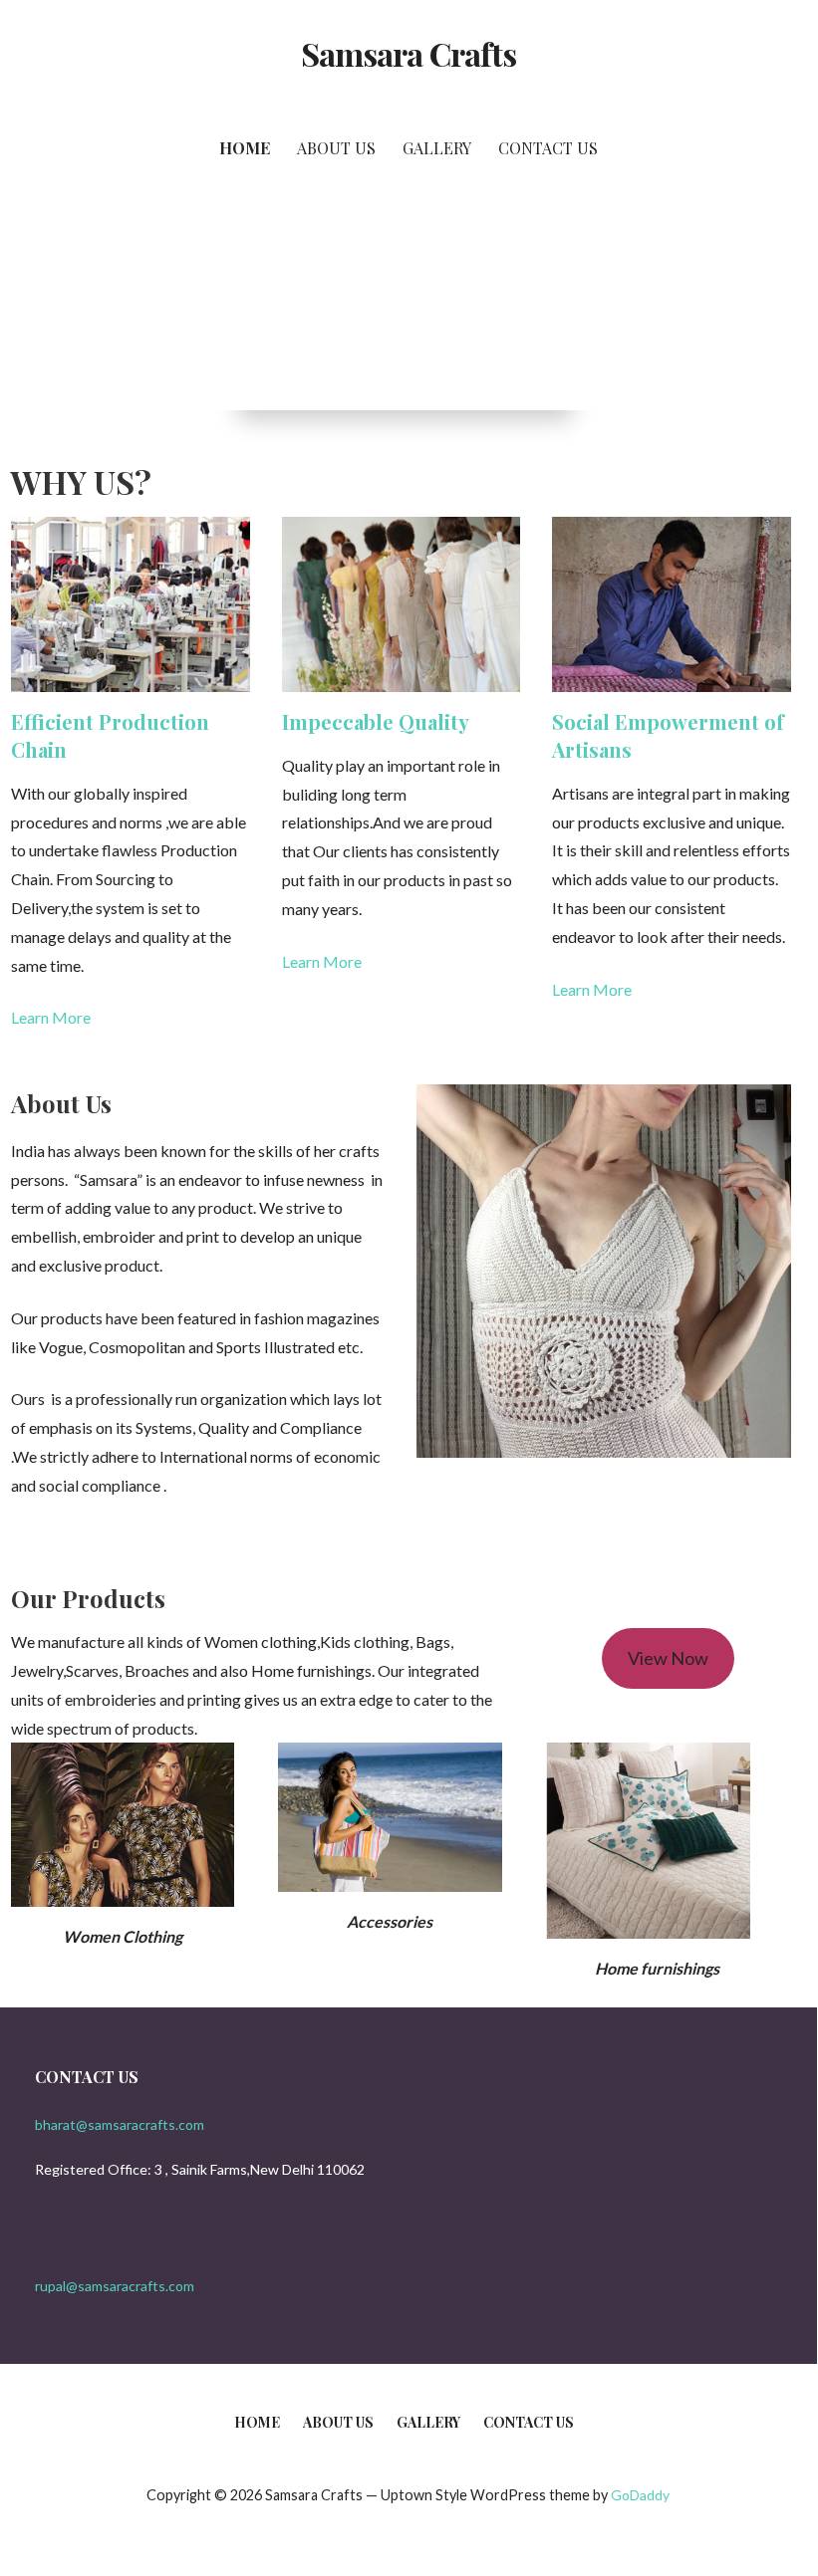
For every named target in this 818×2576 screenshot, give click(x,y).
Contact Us (548, 148)
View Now (668, 1658)
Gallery (437, 148)
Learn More (51, 1017)
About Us (336, 148)
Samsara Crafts (409, 53)
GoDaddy (640, 2495)
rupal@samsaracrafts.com (115, 2286)
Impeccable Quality (376, 721)
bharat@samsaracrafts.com (120, 2124)
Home (245, 148)
